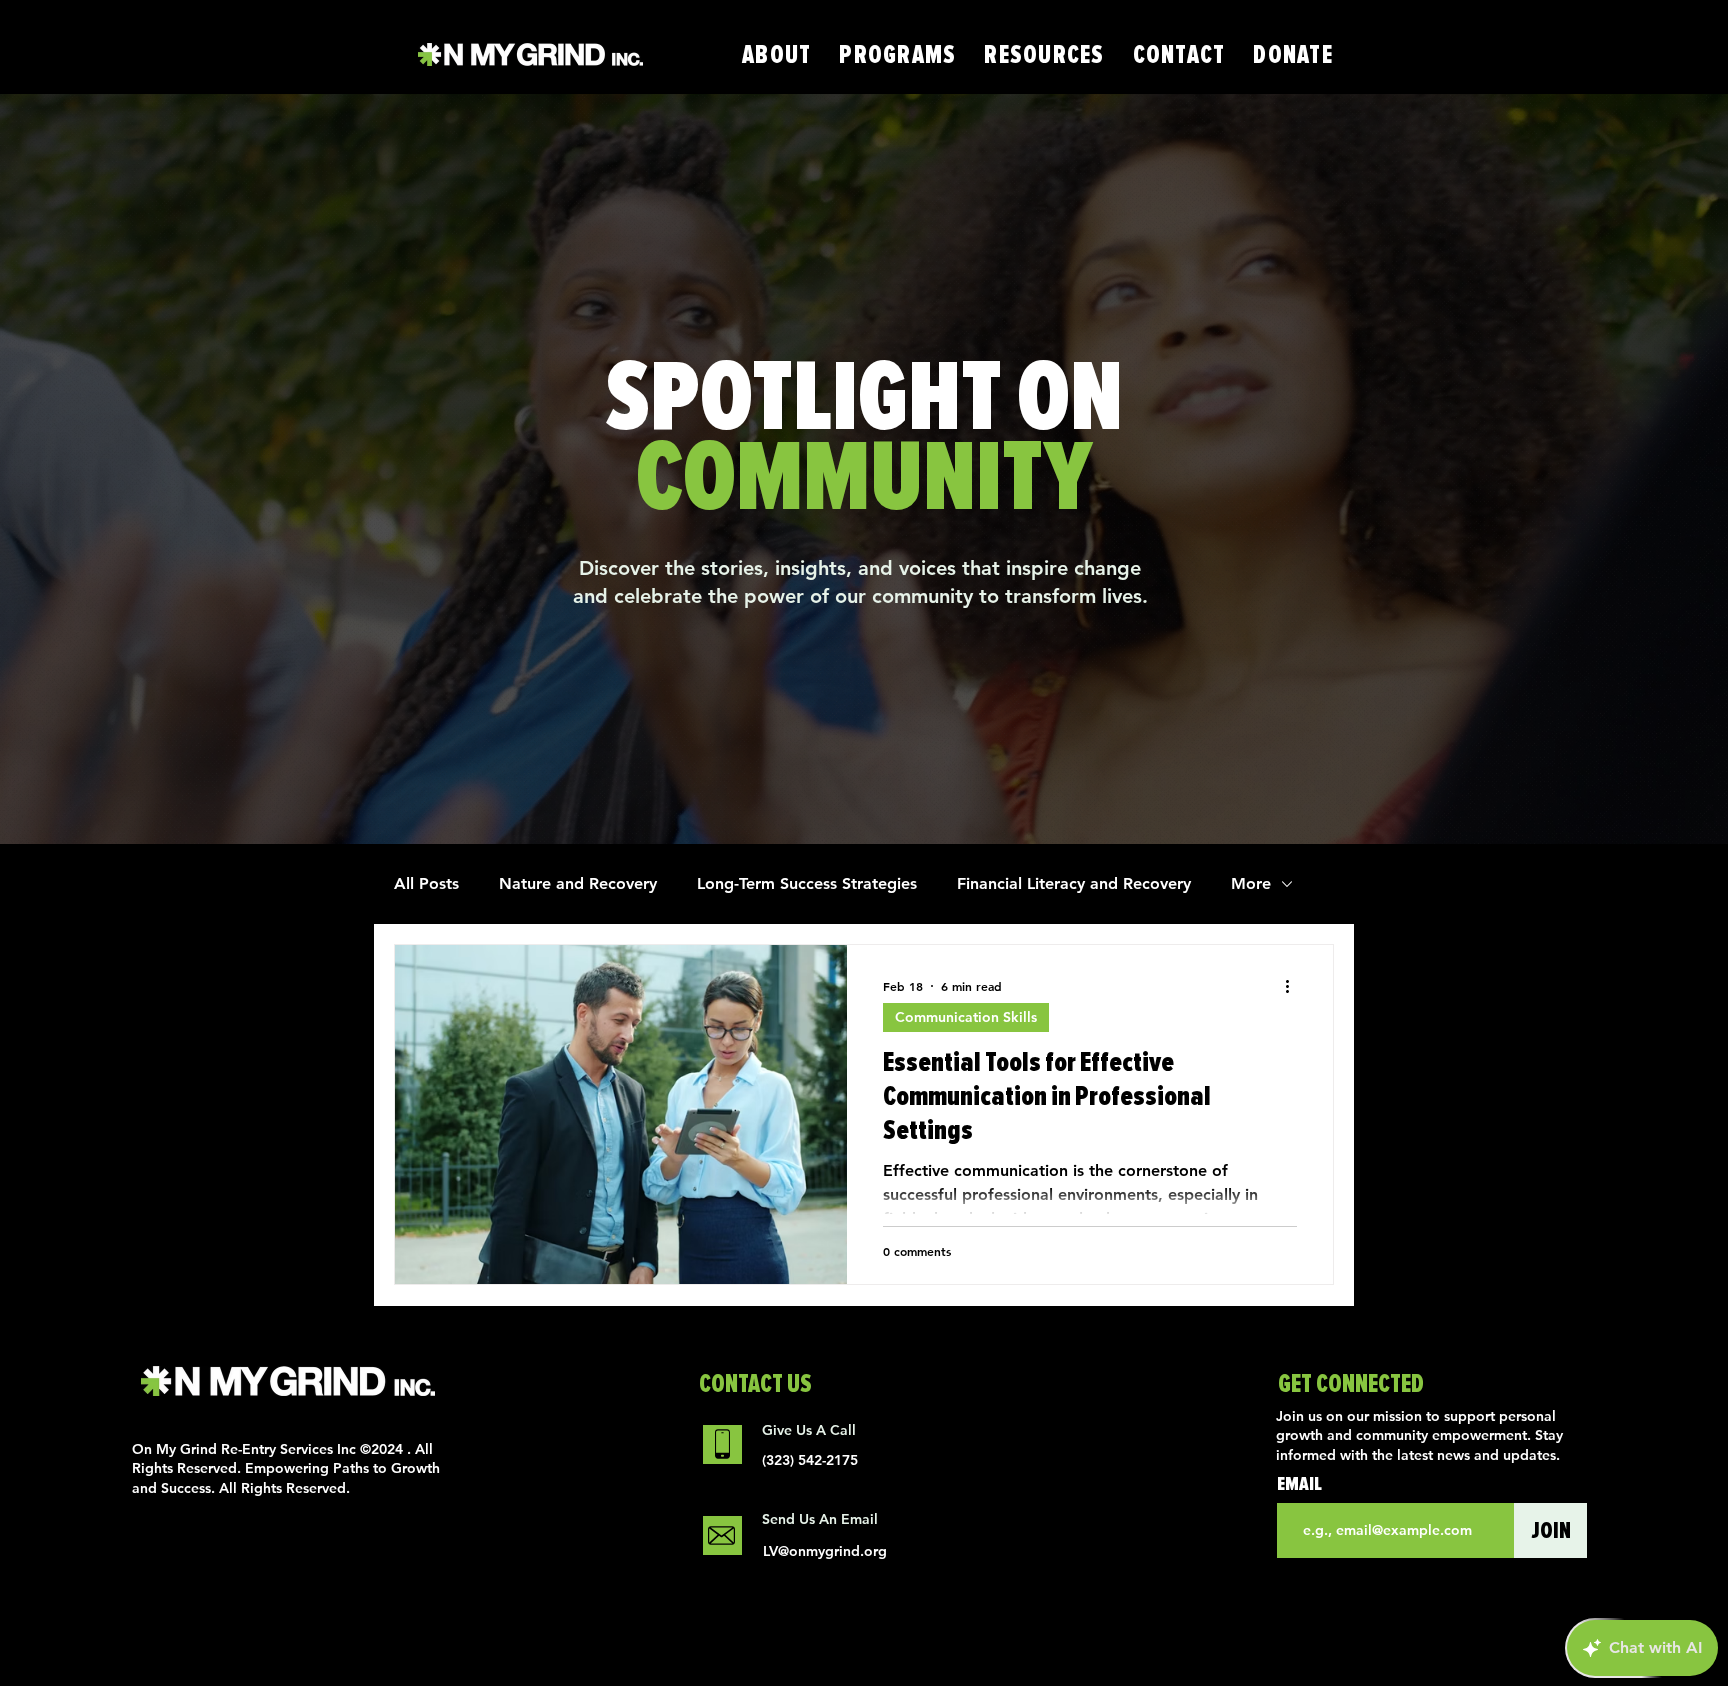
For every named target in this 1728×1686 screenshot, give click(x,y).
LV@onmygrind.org (825, 1551)
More (1251, 883)
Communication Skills (966, 1017)
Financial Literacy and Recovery (1074, 883)
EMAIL (1299, 1484)
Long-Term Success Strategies (807, 883)
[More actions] (1294, 986)
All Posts (426, 883)
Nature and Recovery (578, 883)
